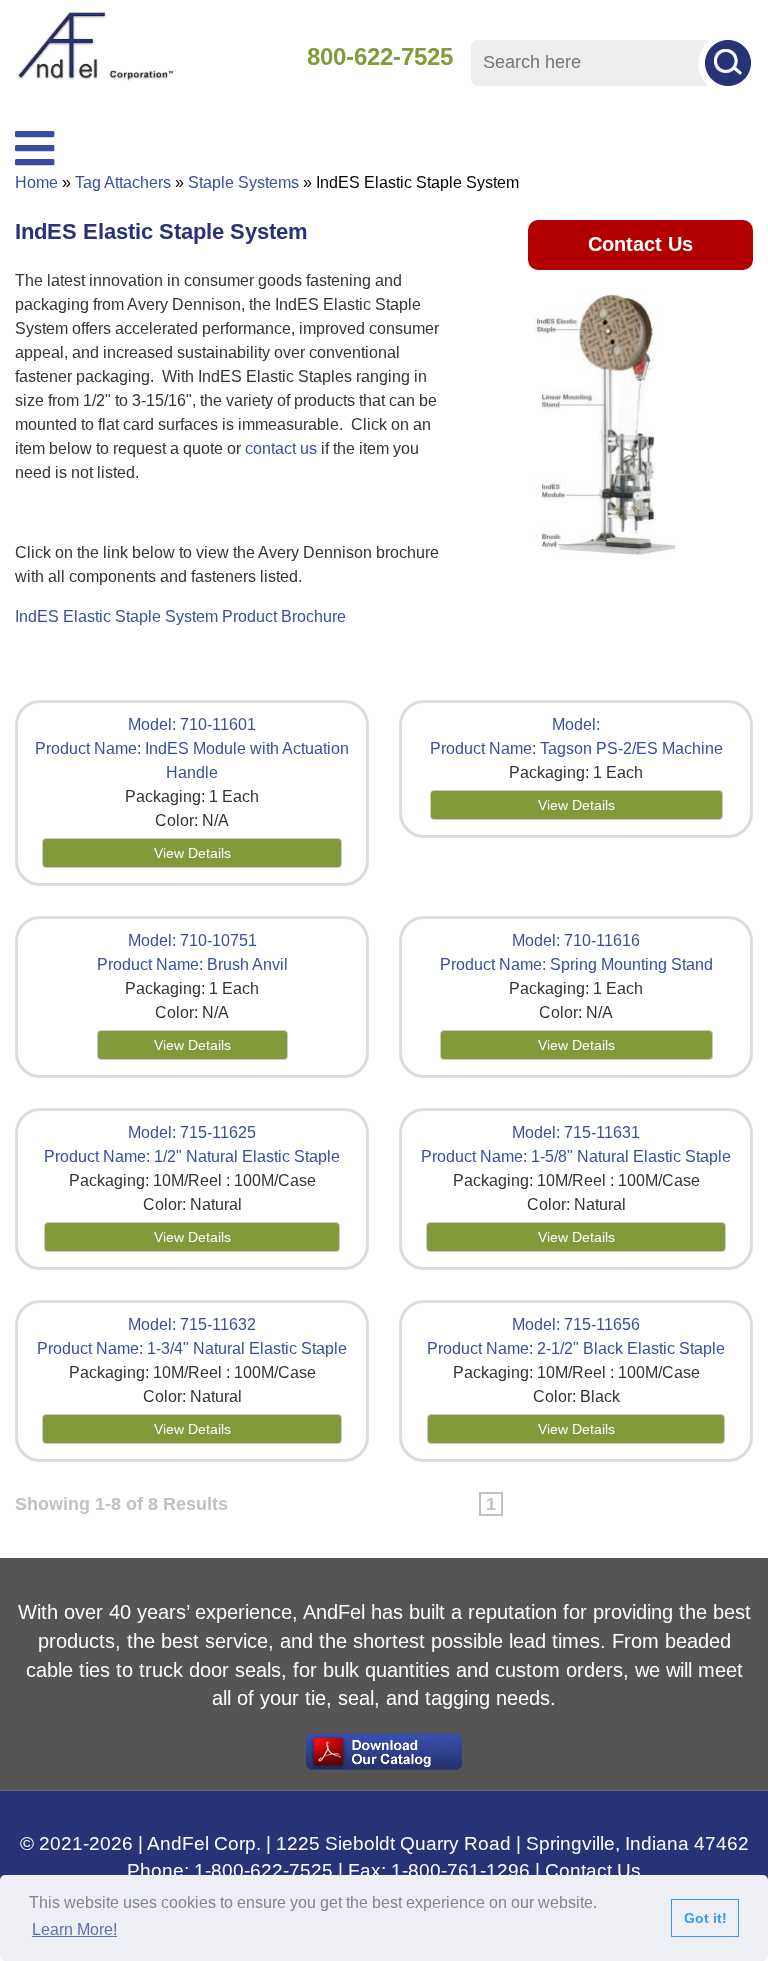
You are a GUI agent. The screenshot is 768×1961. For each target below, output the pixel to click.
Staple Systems (243, 182)
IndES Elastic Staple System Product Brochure (180, 616)
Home (36, 182)
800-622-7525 (380, 56)
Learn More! (74, 1929)
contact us (281, 448)
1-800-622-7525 (263, 1870)
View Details (192, 853)
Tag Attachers (123, 182)
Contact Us (640, 244)
